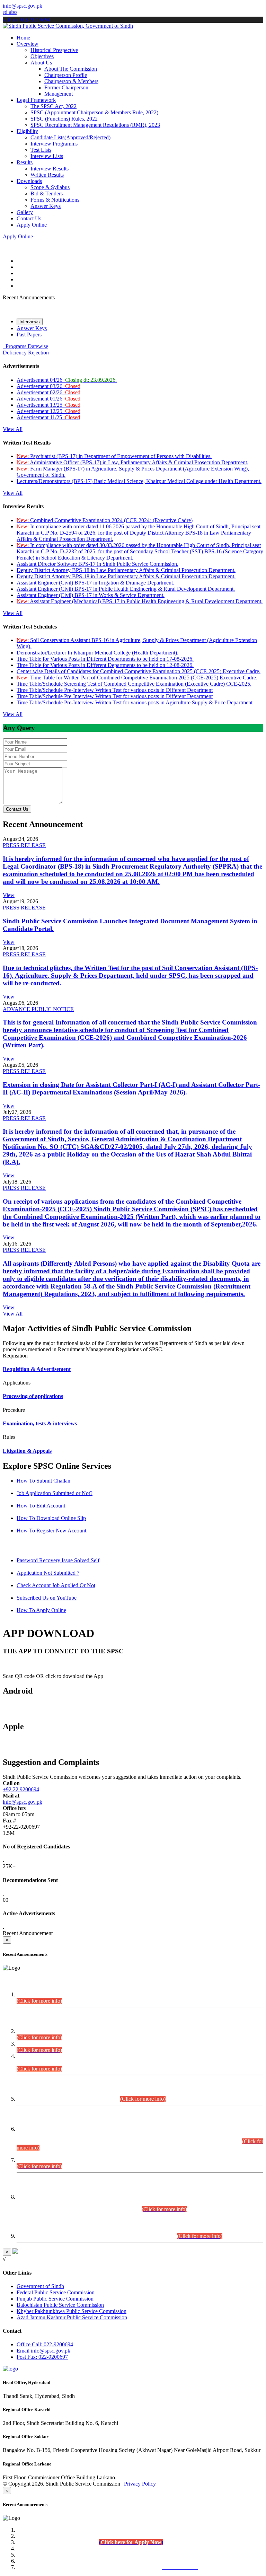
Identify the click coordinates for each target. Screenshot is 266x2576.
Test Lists (41, 150)
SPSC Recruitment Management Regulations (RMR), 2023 (95, 125)
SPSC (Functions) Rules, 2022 (64, 119)
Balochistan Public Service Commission (60, 2305)
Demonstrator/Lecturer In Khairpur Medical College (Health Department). (97, 653)
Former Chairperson (66, 87)
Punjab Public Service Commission (55, 2299)
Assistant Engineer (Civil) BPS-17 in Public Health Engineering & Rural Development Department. (126, 589)
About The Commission (71, 69)
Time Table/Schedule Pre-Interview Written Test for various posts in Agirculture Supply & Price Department (135, 702)
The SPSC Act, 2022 (54, 106)
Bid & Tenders (47, 194)
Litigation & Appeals (27, 1451)
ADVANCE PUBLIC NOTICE (38, 1009)
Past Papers (29, 335)
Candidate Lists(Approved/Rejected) (70, 137)
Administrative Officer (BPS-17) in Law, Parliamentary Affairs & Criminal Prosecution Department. (132, 462)
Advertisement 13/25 (48, 405)
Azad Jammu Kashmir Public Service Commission (72, 2317)
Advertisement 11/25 (48, 417)
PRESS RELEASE (24, 845)
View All (13, 429)
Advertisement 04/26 (67, 380)
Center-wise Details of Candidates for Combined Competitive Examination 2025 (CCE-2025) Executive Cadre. (139, 671)
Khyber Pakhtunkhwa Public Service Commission (72, 2311)
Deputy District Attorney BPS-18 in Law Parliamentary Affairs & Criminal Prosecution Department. (126, 570)
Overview (28, 44)
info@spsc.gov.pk (23, 6)
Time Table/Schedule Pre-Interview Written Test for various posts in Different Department (115, 690)
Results (25, 162)
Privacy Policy (140, 2484)
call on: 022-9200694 (26, 20)
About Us (41, 63)
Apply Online (32, 225)
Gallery (25, 212)
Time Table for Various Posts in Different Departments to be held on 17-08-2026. (105, 659)
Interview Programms (54, 144)
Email (43, 2351)
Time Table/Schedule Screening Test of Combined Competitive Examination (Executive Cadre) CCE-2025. (134, 684)
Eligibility (27, 131)
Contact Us (29, 218)
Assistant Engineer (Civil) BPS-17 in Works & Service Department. (91, 595)
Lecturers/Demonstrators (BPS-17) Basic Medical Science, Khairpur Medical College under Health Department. (139, 481)
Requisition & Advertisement (37, 1369)
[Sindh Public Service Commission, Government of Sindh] (68, 26)
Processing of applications (33, 1396)
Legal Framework (36, 100)
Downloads (29, 181)
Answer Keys (46, 206)
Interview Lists (47, 156)
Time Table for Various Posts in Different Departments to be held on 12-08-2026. (105, 665)
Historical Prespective (54, 50)
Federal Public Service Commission (56, 2292)
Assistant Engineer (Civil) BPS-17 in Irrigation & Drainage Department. (95, 583)
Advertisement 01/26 (48, 399)
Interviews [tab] (30, 322)
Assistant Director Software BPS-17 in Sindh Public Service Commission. (97, 564)
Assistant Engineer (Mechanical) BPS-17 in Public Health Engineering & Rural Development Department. (140, 601)
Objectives (42, 56)
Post (42, 2357)
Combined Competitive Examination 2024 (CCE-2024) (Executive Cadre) (105, 520)
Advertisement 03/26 (48, 386)
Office (45, 2344)
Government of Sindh (40, 2286)
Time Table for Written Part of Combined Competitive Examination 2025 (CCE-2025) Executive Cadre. (137, 678)
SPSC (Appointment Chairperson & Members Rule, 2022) (94, 112)
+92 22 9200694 (21, 1789)
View (9, 895)
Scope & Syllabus (50, 187)
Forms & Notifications (55, 200)
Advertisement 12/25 (48, 411)
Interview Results (50, 169)
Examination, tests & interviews (40, 1423)
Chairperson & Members (71, 81)
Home (23, 38)
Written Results (47, 175)
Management (59, 94)
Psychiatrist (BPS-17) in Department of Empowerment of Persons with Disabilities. (114, 456)
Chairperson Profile (66, 75)
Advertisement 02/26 (48, 392)
